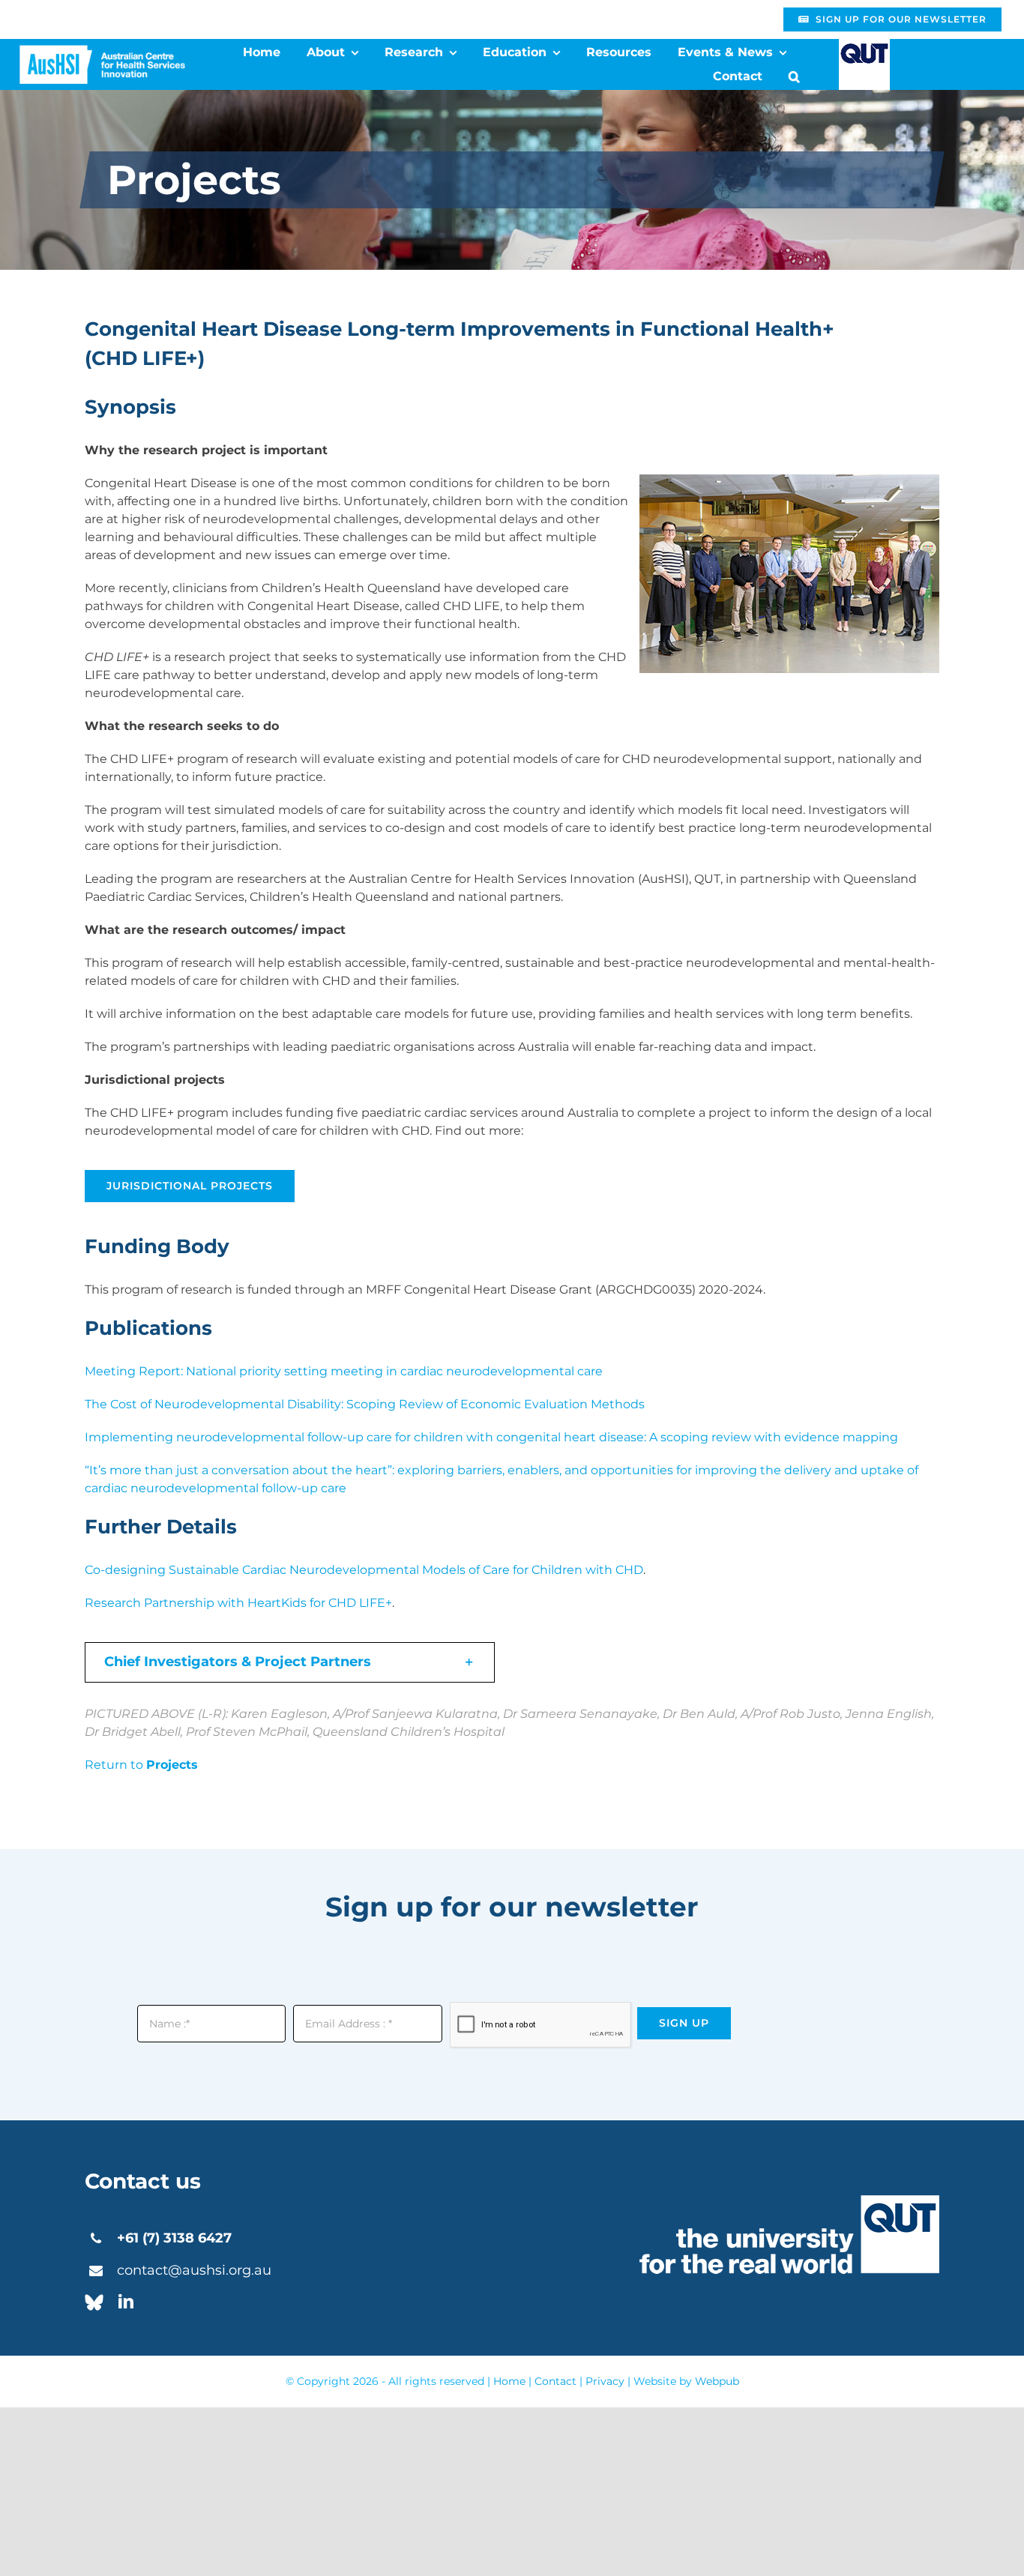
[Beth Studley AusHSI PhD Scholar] (102, 51)
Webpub (717, 2381)
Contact (555, 2381)
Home (509, 2381)
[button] (794, 76)
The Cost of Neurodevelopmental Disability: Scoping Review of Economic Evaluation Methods (365, 1404)
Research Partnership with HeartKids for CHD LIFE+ (238, 1603)
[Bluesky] (94, 2302)
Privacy (605, 2381)
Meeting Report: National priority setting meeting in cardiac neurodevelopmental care (344, 1371)
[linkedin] (126, 2302)
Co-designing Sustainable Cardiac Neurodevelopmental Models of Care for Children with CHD (364, 1570)
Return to (141, 1765)
